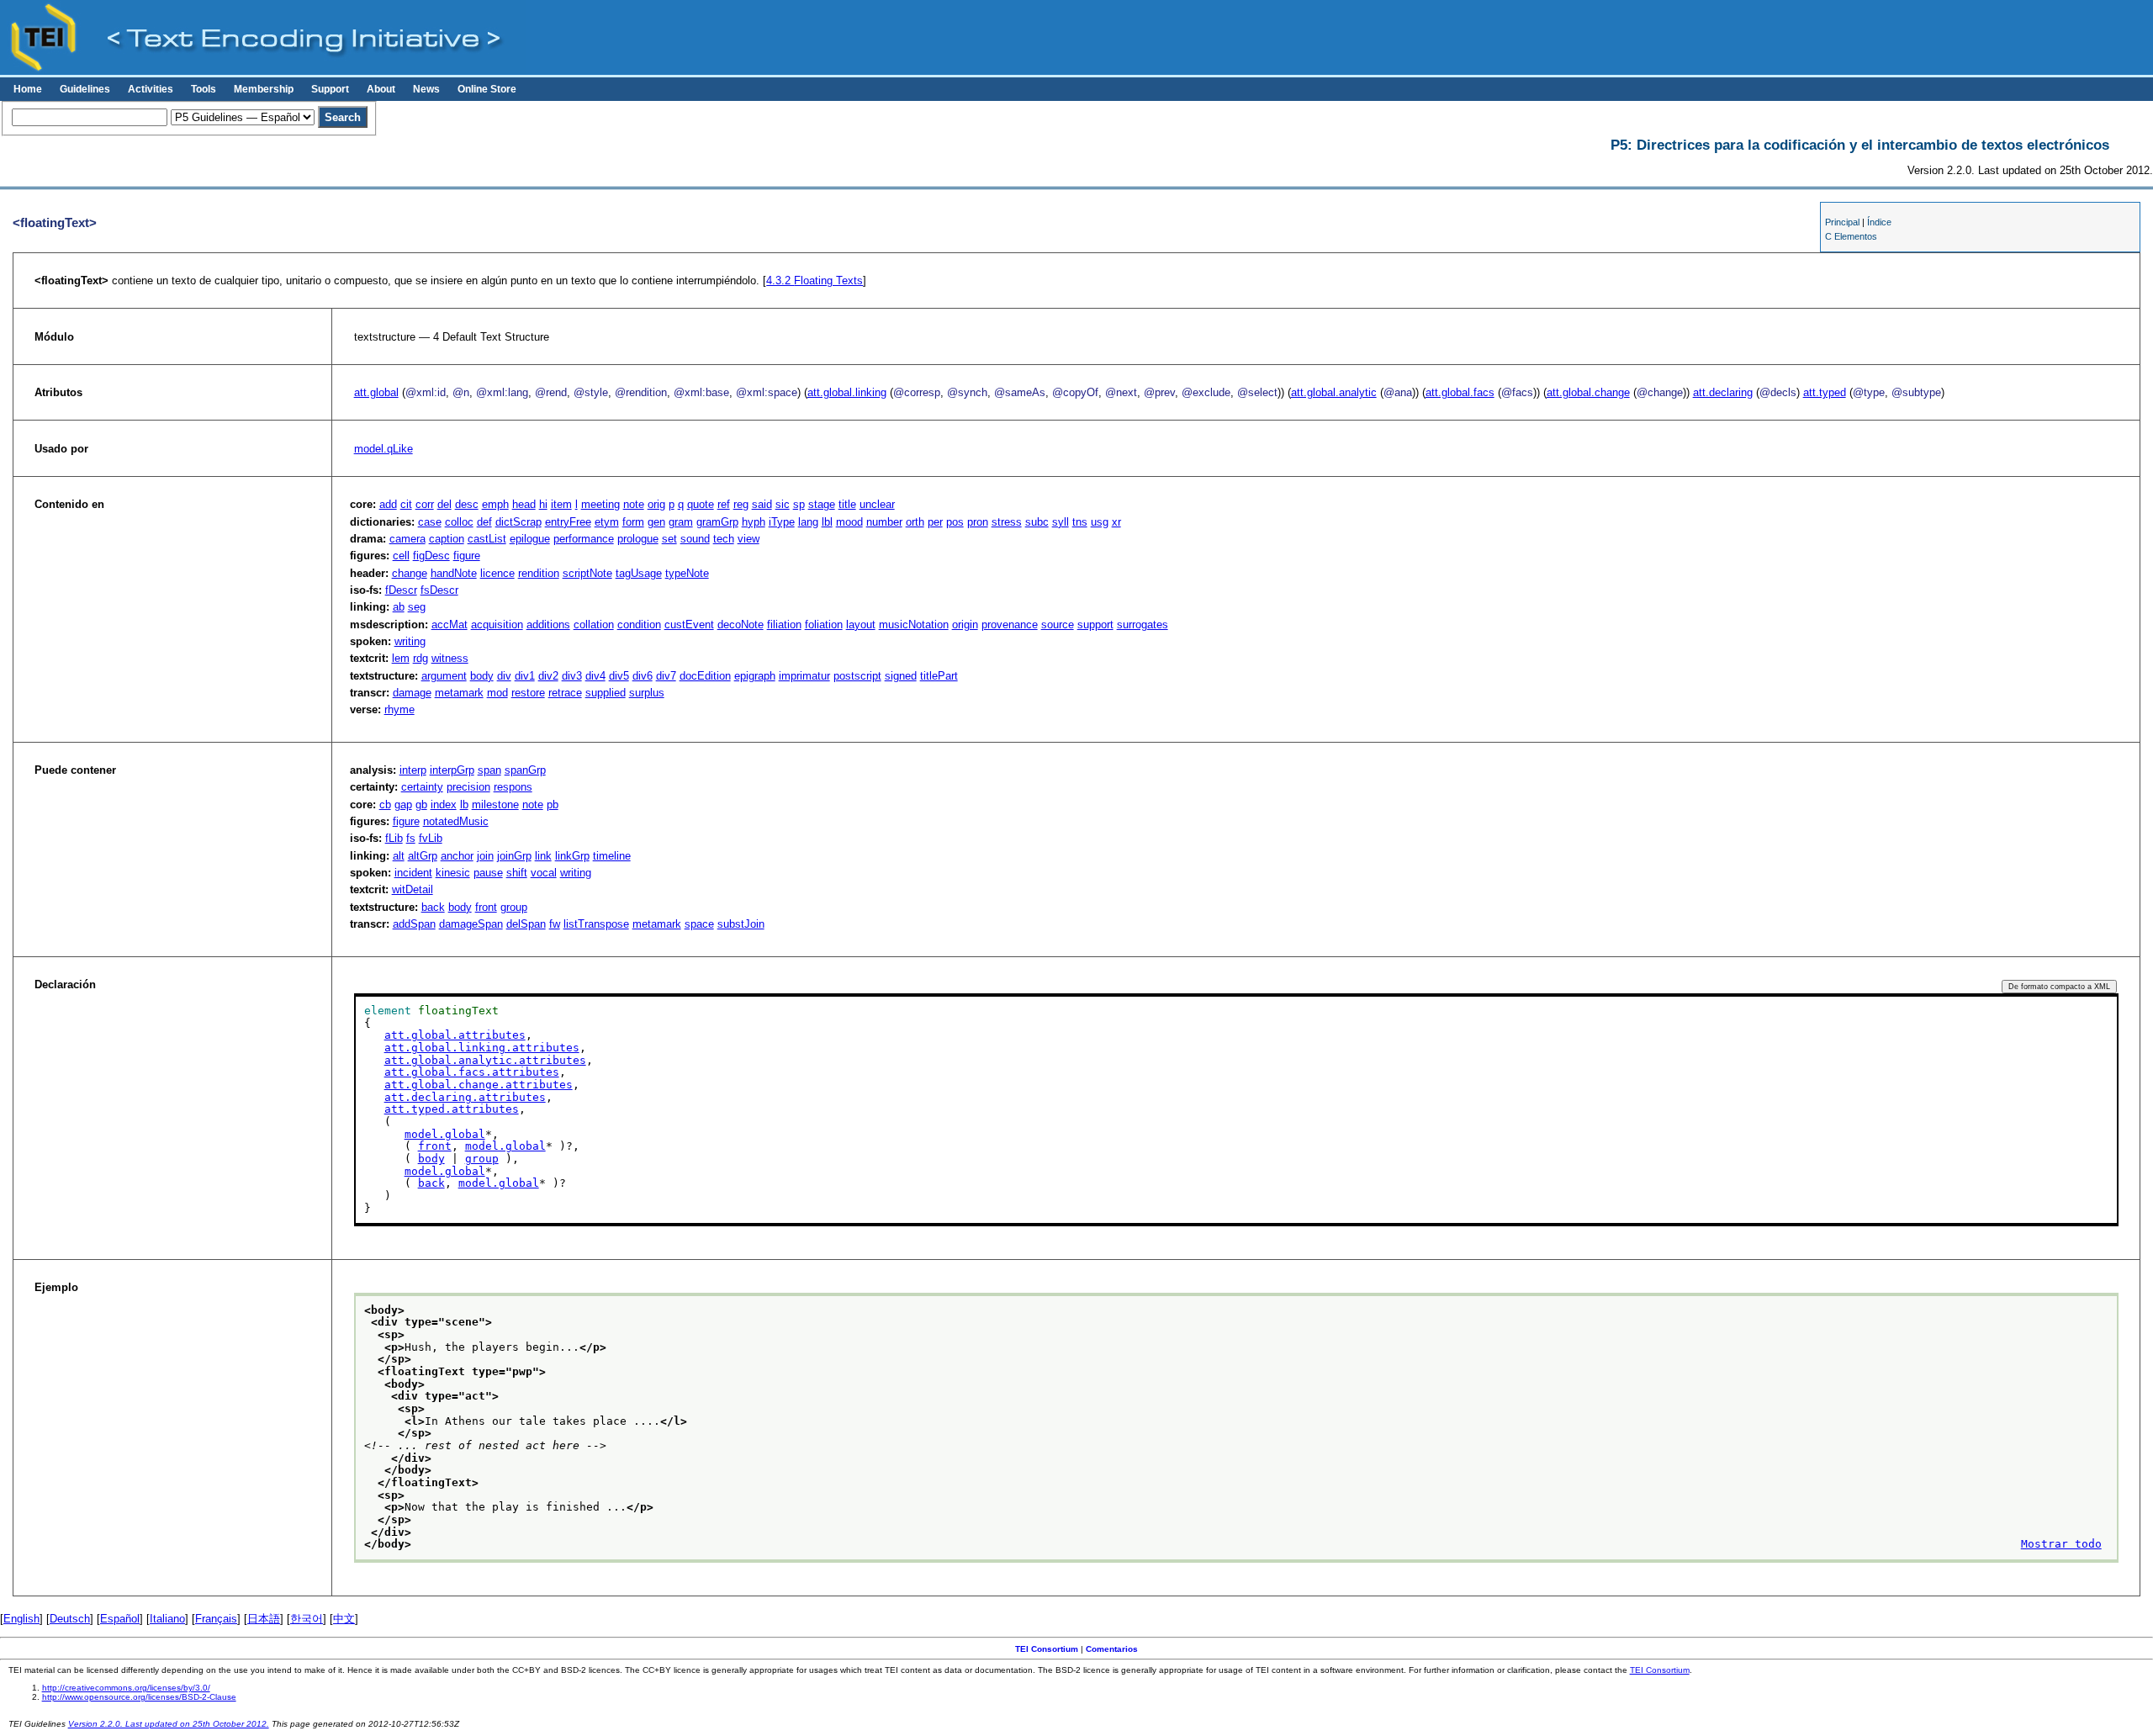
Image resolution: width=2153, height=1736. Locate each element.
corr (425, 504)
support (1095, 625)
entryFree (568, 522)
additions (548, 625)
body (482, 676)
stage (822, 504)
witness (450, 658)
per (935, 522)
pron (978, 522)
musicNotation (914, 625)
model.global (445, 1134)
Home (28, 89)
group (514, 907)
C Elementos (1851, 236)
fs (411, 838)
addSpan (414, 924)
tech (724, 539)
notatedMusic (456, 821)
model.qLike (384, 449)
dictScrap (518, 522)
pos (955, 522)
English (21, 1619)
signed (901, 676)
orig (656, 504)
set (669, 539)
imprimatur (804, 676)
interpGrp (452, 770)
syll (1061, 522)
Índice (1879, 222)
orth (915, 522)
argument (444, 676)
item (561, 504)
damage (412, 693)
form (633, 522)
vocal (544, 873)
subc (1037, 522)
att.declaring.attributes (465, 1097)
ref (724, 504)
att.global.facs (1460, 392)
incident (413, 873)
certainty (422, 787)
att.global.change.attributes (479, 1085)
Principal (1842, 222)
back (433, 907)
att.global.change (1588, 392)
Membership (264, 89)
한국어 (307, 1619)
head (524, 504)
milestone (495, 804)
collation (594, 625)
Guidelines (85, 89)
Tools (204, 89)
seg (417, 607)
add (388, 504)
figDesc (431, 556)
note (634, 504)
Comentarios (1112, 1649)
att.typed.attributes (452, 1109)
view (749, 539)
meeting (600, 504)
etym (607, 522)
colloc (459, 522)
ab (399, 607)
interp (413, 770)
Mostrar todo (2061, 1544)
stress (1007, 522)
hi (543, 504)
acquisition (497, 625)
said (762, 504)
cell (401, 556)
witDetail (413, 889)
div (504, 676)
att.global (376, 392)
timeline (612, 856)
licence (497, 573)
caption (447, 539)
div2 (548, 676)
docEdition (705, 676)
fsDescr (439, 590)
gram (681, 522)
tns (1080, 522)
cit (406, 504)
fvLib (431, 838)
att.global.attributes (455, 1035)
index (444, 804)
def (484, 522)
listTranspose (596, 924)
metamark (459, 693)
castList (487, 539)
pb (553, 804)
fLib (394, 838)
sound (695, 539)
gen (656, 522)
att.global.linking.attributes (482, 1048)
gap (403, 804)
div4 (595, 676)
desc (467, 504)
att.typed (1825, 392)
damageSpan (471, 924)
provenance (1010, 625)
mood (849, 522)
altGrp (423, 856)
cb (385, 804)
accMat (450, 625)
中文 (344, 1619)
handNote (454, 573)
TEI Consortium (1047, 1649)
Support (330, 89)
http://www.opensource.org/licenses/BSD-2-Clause (139, 1697)
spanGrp (525, 770)
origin (965, 625)
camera (407, 539)
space (699, 924)
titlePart (939, 676)
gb (421, 804)
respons (513, 787)
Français (216, 1619)
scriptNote (587, 573)
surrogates (1143, 625)
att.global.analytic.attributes (485, 1060)
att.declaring (1723, 392)
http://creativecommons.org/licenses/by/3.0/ (126, 1688)
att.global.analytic (1334, 392)
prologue (638, 539)
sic (783, 504)
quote (701, 504)
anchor (457, 856)
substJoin (741, 924)
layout (861, 625)
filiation (784, 625)
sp (799, 504)
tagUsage (639, 573)
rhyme (399, 709)
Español (120, 1619)
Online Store (487, 89)
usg (1100, 522)
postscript (857, 676)
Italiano (167, 1619)
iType (782, 522)
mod (497, 693)
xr (1116, 522)
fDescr (401, 590)
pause (488, 873)
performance (584, 539)
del (444, 504)
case (430, 522)
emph (495, 504)
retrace (565, 693)
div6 (643, 676)
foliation (824, 625)
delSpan (526, 924)
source (1058, 625)
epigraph (755, 676)
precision (468, 787)
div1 (525, 676)
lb (464, 804)
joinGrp (514, 856)
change (410, 573)
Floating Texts (815, 281)
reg (741, 504)
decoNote (741, 625)
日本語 (264, 1619)
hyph (754, 522)
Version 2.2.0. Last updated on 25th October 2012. (169, 1724)
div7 (666, 676)
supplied (606, 693)
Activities (151, 89)
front (486, 907)
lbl (827, 522)
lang (808, 522)
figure (467, 556)
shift (517, 873)
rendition (539, 573)
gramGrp (717, 522)
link (543, 856)
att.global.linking (847, 392)
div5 (619, 676)
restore (528, 693)
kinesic (453, 873)
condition (639, 625)
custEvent (689, 625)
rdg (421, 658)
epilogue (530, 539)
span (489, 770)
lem (401, 658)
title (847, 504)
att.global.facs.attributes (472, 1072)
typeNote (687, 573)
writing (410, 641)
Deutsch (70, 1619)
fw (555, 924)
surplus (647, 693)
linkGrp (572, 856)
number (884, 522)
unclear (877, 504)
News (426, 89)
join (485, 856)
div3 (572, 676)
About (381, 89)
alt (399, 856)
